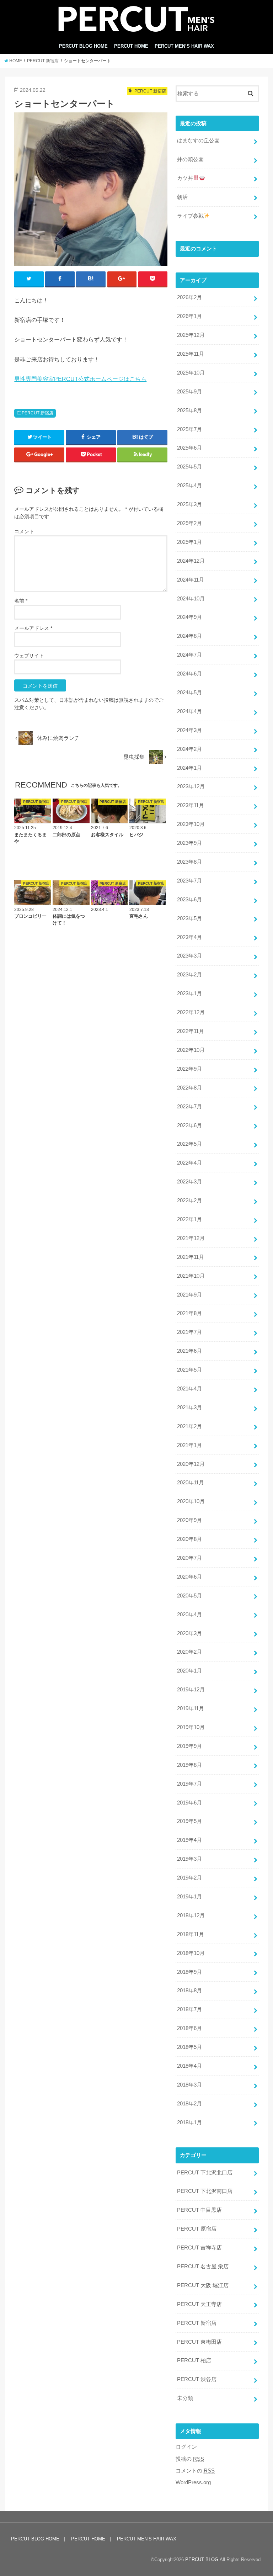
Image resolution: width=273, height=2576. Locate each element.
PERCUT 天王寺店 (199, 2304)
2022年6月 (189, 1125)
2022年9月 (189, 1069)
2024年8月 (189, 636)
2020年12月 (191, 1464)
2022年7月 (189, 1107)
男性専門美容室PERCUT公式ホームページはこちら (80, 379)
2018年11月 (191, 1934)
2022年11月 (191, 1031)
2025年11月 (191, 354)
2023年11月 (191, 805)
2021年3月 (189, 1408)
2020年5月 (189, 1596)
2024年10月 (191, 599)
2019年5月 (189, 1821)
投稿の (190, 2459)
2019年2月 (189, 1878)
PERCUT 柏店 (194, 2360)
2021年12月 (191, 1238)
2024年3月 (189, 730)
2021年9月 (189, 1295)
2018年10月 (191, 1953)
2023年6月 (189, 900)
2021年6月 (189, 1351)
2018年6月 (189, 2028)
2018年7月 (189, 2009)
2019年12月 (191, 1690)
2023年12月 (191, 786)
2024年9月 (189, 617)
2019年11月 (191, 1708)
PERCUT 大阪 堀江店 (203, 2285)
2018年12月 (191, 1915)
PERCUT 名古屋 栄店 (203, 2267)
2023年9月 (189, 843)
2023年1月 (189, 993)
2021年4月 (189, 1389)
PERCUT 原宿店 (197, 2229)
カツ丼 (185, 178)
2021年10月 (191, 1276)
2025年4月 (189, 486)
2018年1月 (189, 2122)
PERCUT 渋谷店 (197, 2379)
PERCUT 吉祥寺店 (199, 2248)
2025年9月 (189, 392)
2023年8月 (189, 862)
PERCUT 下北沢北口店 (205, 2173)
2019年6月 (189, 1803)
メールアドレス (33, 628)
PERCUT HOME (131, 46)
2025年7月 (189, 429)
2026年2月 (189, 297)
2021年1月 (189, 1445)
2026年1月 (189, 316)
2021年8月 (189, 1313)
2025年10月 (191, 373)
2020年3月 (189, 1633)
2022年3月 (189, 1182)
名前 (21, 601)
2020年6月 (189, 1577)
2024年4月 (189, 711)
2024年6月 (189, 674)
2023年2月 (189, 975)
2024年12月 (191, 561)
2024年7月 (189, 655)
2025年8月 (189, 410)
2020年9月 (189, 1520)
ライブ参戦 (190, 216)
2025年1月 (189, 542)
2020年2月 (189, 1652)
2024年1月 (189, 768)
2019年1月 (189, 1897)
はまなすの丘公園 (198, 141)
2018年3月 (189, 2085)
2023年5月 (189, 918)
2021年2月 (189, 1426)
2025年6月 (189, 448)
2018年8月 (189, 1991)
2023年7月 (189, 881)
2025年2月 (189, 523)
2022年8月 (189, 1088)
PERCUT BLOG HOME (83, 46)
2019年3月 (189, 1859)
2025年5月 (189, 467)
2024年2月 (189, 749)
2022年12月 (191, 1012)
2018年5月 (189, 2047)
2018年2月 (189, 2104)
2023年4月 (189, 937)
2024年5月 (189, 693)
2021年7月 (189, 1332)
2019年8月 (189, 1765)
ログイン (186, 2447)
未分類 (185, 2398)
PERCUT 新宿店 (38, 413)
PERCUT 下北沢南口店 (205, 2191)
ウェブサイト (29, 656)
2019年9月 (189, 1746)
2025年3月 (189, 504)
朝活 (182, 197)
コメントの (195, 2471)
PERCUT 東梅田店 (199, 2342)
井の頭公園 (190, 159)
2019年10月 (191, 1727)
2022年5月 (189, 1144)
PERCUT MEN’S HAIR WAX (184, 46)
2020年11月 (191, 1483)
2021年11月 (191, 1257)
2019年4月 (189, 1840)
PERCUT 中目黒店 (199, 2210)
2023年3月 (189, 956)
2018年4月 (189, 2066)
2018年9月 (189, 1972)
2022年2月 (189, 1200)
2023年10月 (191, 824)
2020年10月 (191, 1501)
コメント (24, 531)
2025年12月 (191, 335)
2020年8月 (189, 1539)
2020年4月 (189, 1615)
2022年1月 (189, 1219)
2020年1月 (189, 1671)
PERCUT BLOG (202, 2559)
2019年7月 (189, 1784)
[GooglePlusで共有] (122, 279)
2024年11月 (191, 580)
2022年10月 (191, 1050)
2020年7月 (189, 1558)
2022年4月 (189, 1163)
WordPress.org (193, 2482)
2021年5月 (189, 1370)
